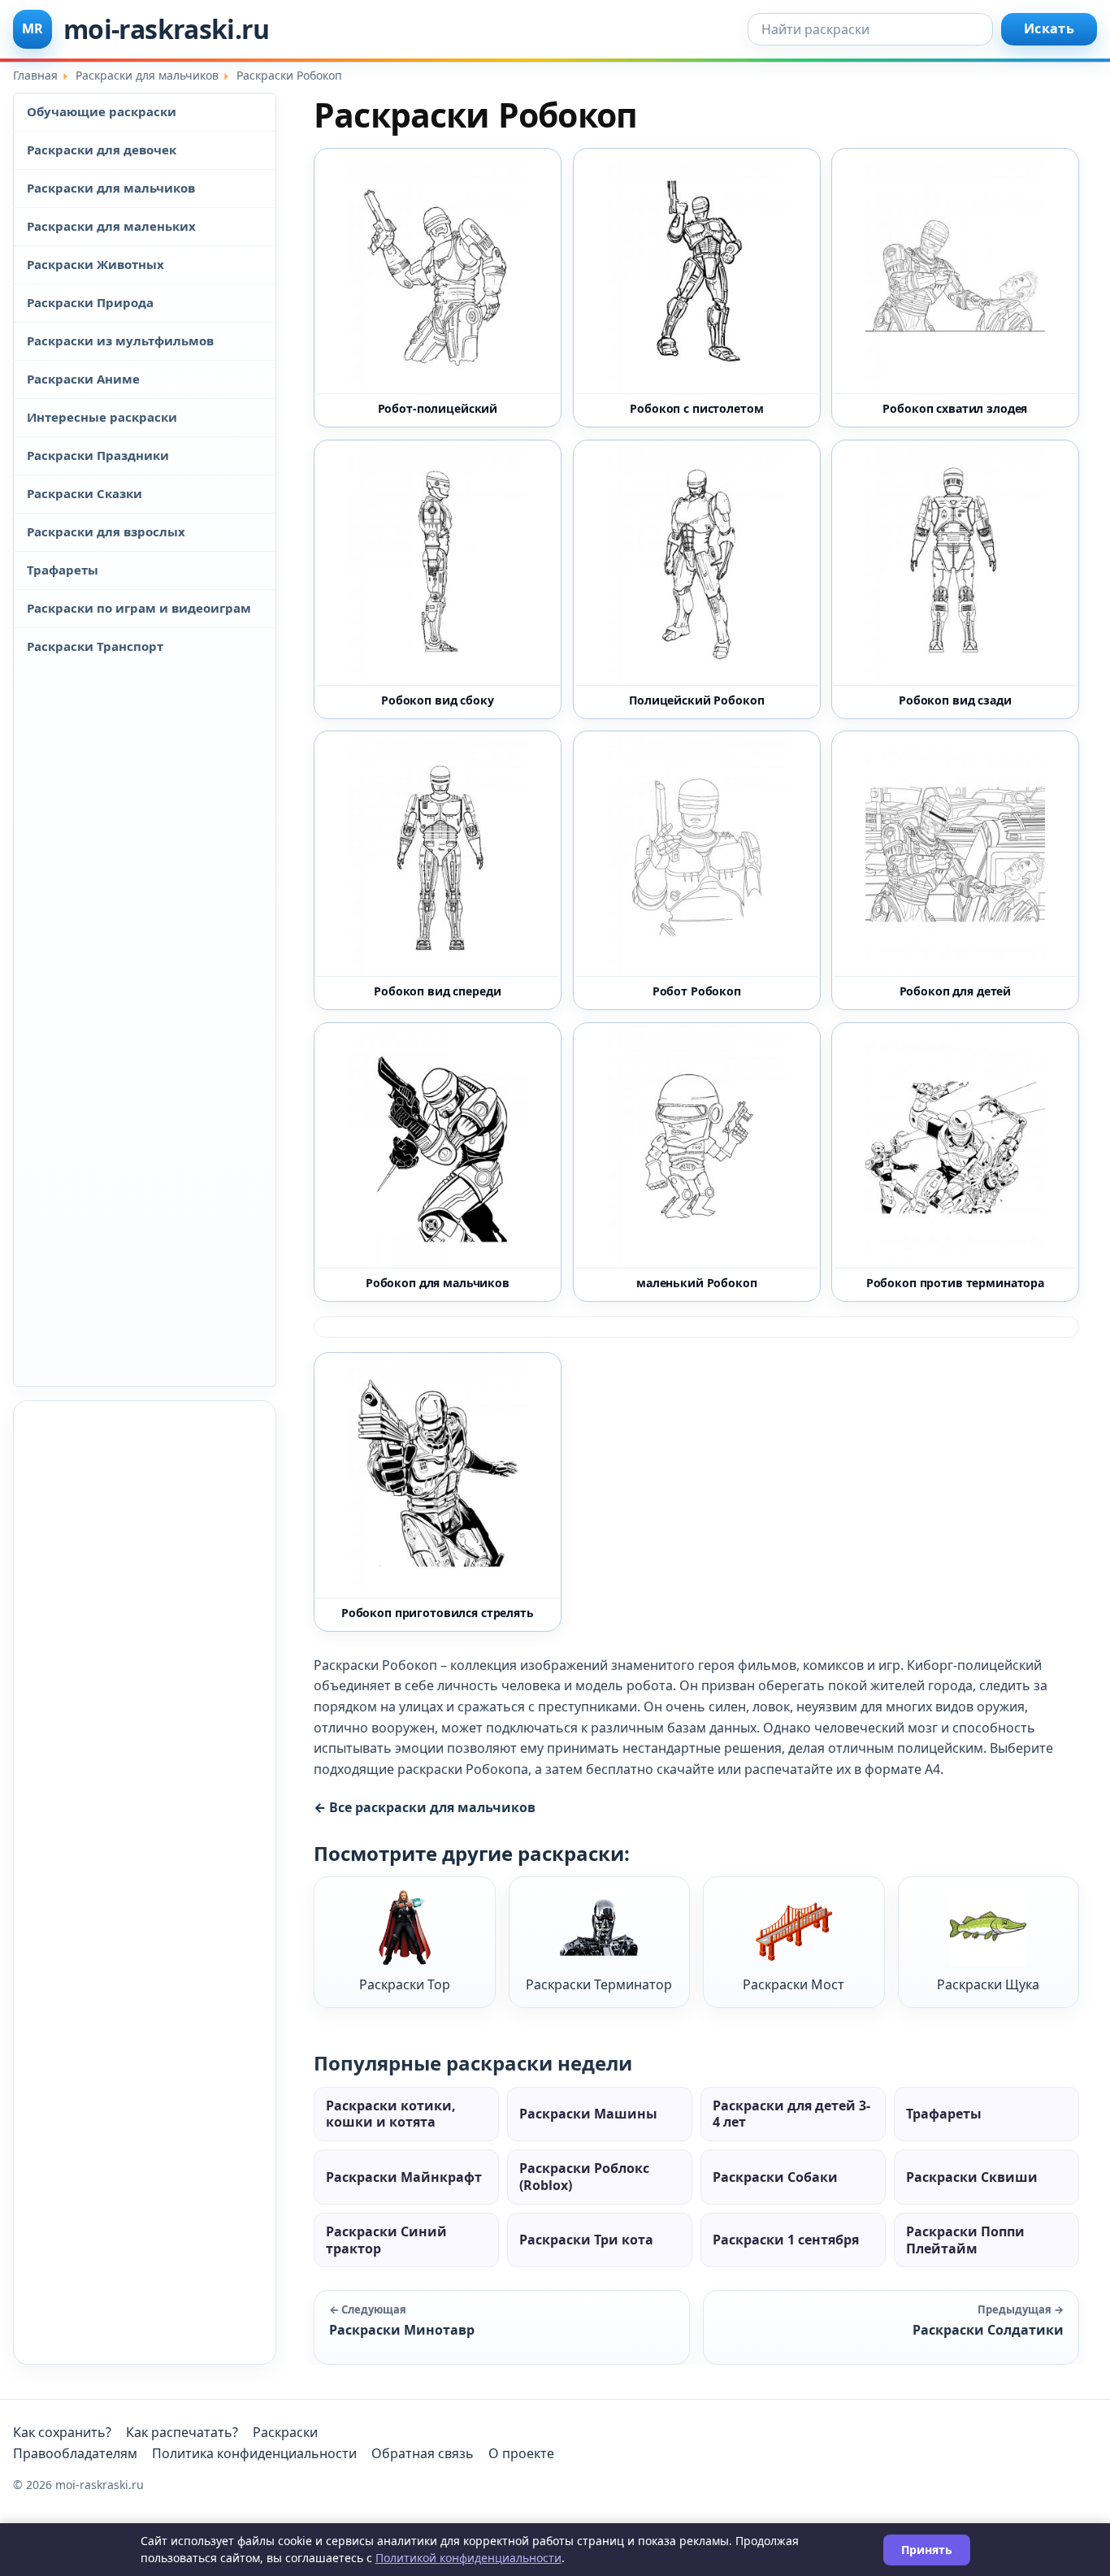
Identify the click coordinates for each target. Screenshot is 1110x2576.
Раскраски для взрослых (106, 531)
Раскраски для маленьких (111, 226)
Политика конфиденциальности (254, 2453)
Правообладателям (75, 2453)
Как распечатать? (182, 2432)
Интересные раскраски (102, 417)
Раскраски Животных (95, 264)
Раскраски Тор (405, 1984)
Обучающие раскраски (102, 111)
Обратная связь (423, 2453)
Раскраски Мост (793, 1984)
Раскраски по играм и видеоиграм (139, 608)
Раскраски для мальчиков (111, 188)
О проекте (521, 2453)
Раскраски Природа (90, 302)
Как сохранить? (62, 2432)
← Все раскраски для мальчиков (425, 1807)
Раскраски (285, 2432)
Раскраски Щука (988, 1984)
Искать (1049, 28)
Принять (927, 2550)
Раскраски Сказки (85, 493)
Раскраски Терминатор (599, 1984)
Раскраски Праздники (98, 455)
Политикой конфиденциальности (468, 2558)
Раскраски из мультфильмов (120, 340)
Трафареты (63, 570)
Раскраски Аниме (83, 379)
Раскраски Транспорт (95, 646)
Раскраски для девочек (102, 150)
